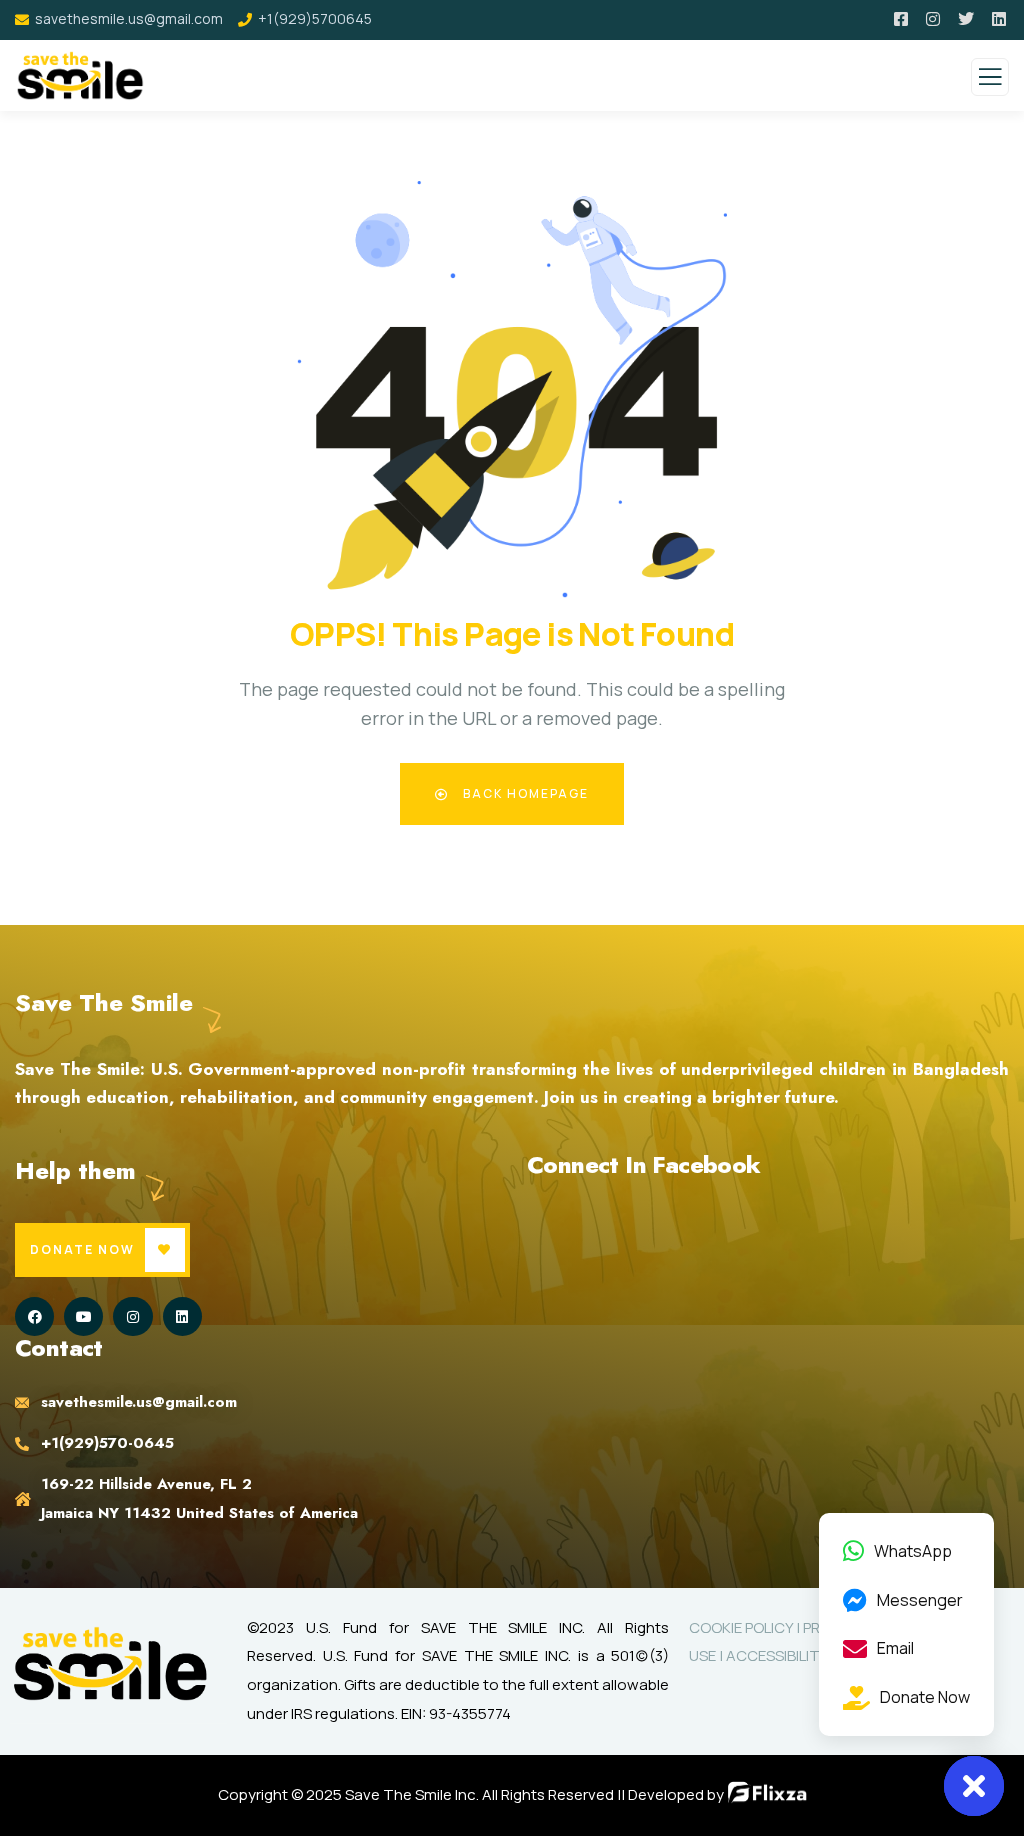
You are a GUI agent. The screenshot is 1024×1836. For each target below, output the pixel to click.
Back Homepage (524, 793)
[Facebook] (34, 1316)
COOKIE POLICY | (746, 1627)
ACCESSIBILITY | (780, 1655)
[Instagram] (132, 1316)
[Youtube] (83, 1316)
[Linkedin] (182, 1316)
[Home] (110, 1663)
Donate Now (82, 1249)
